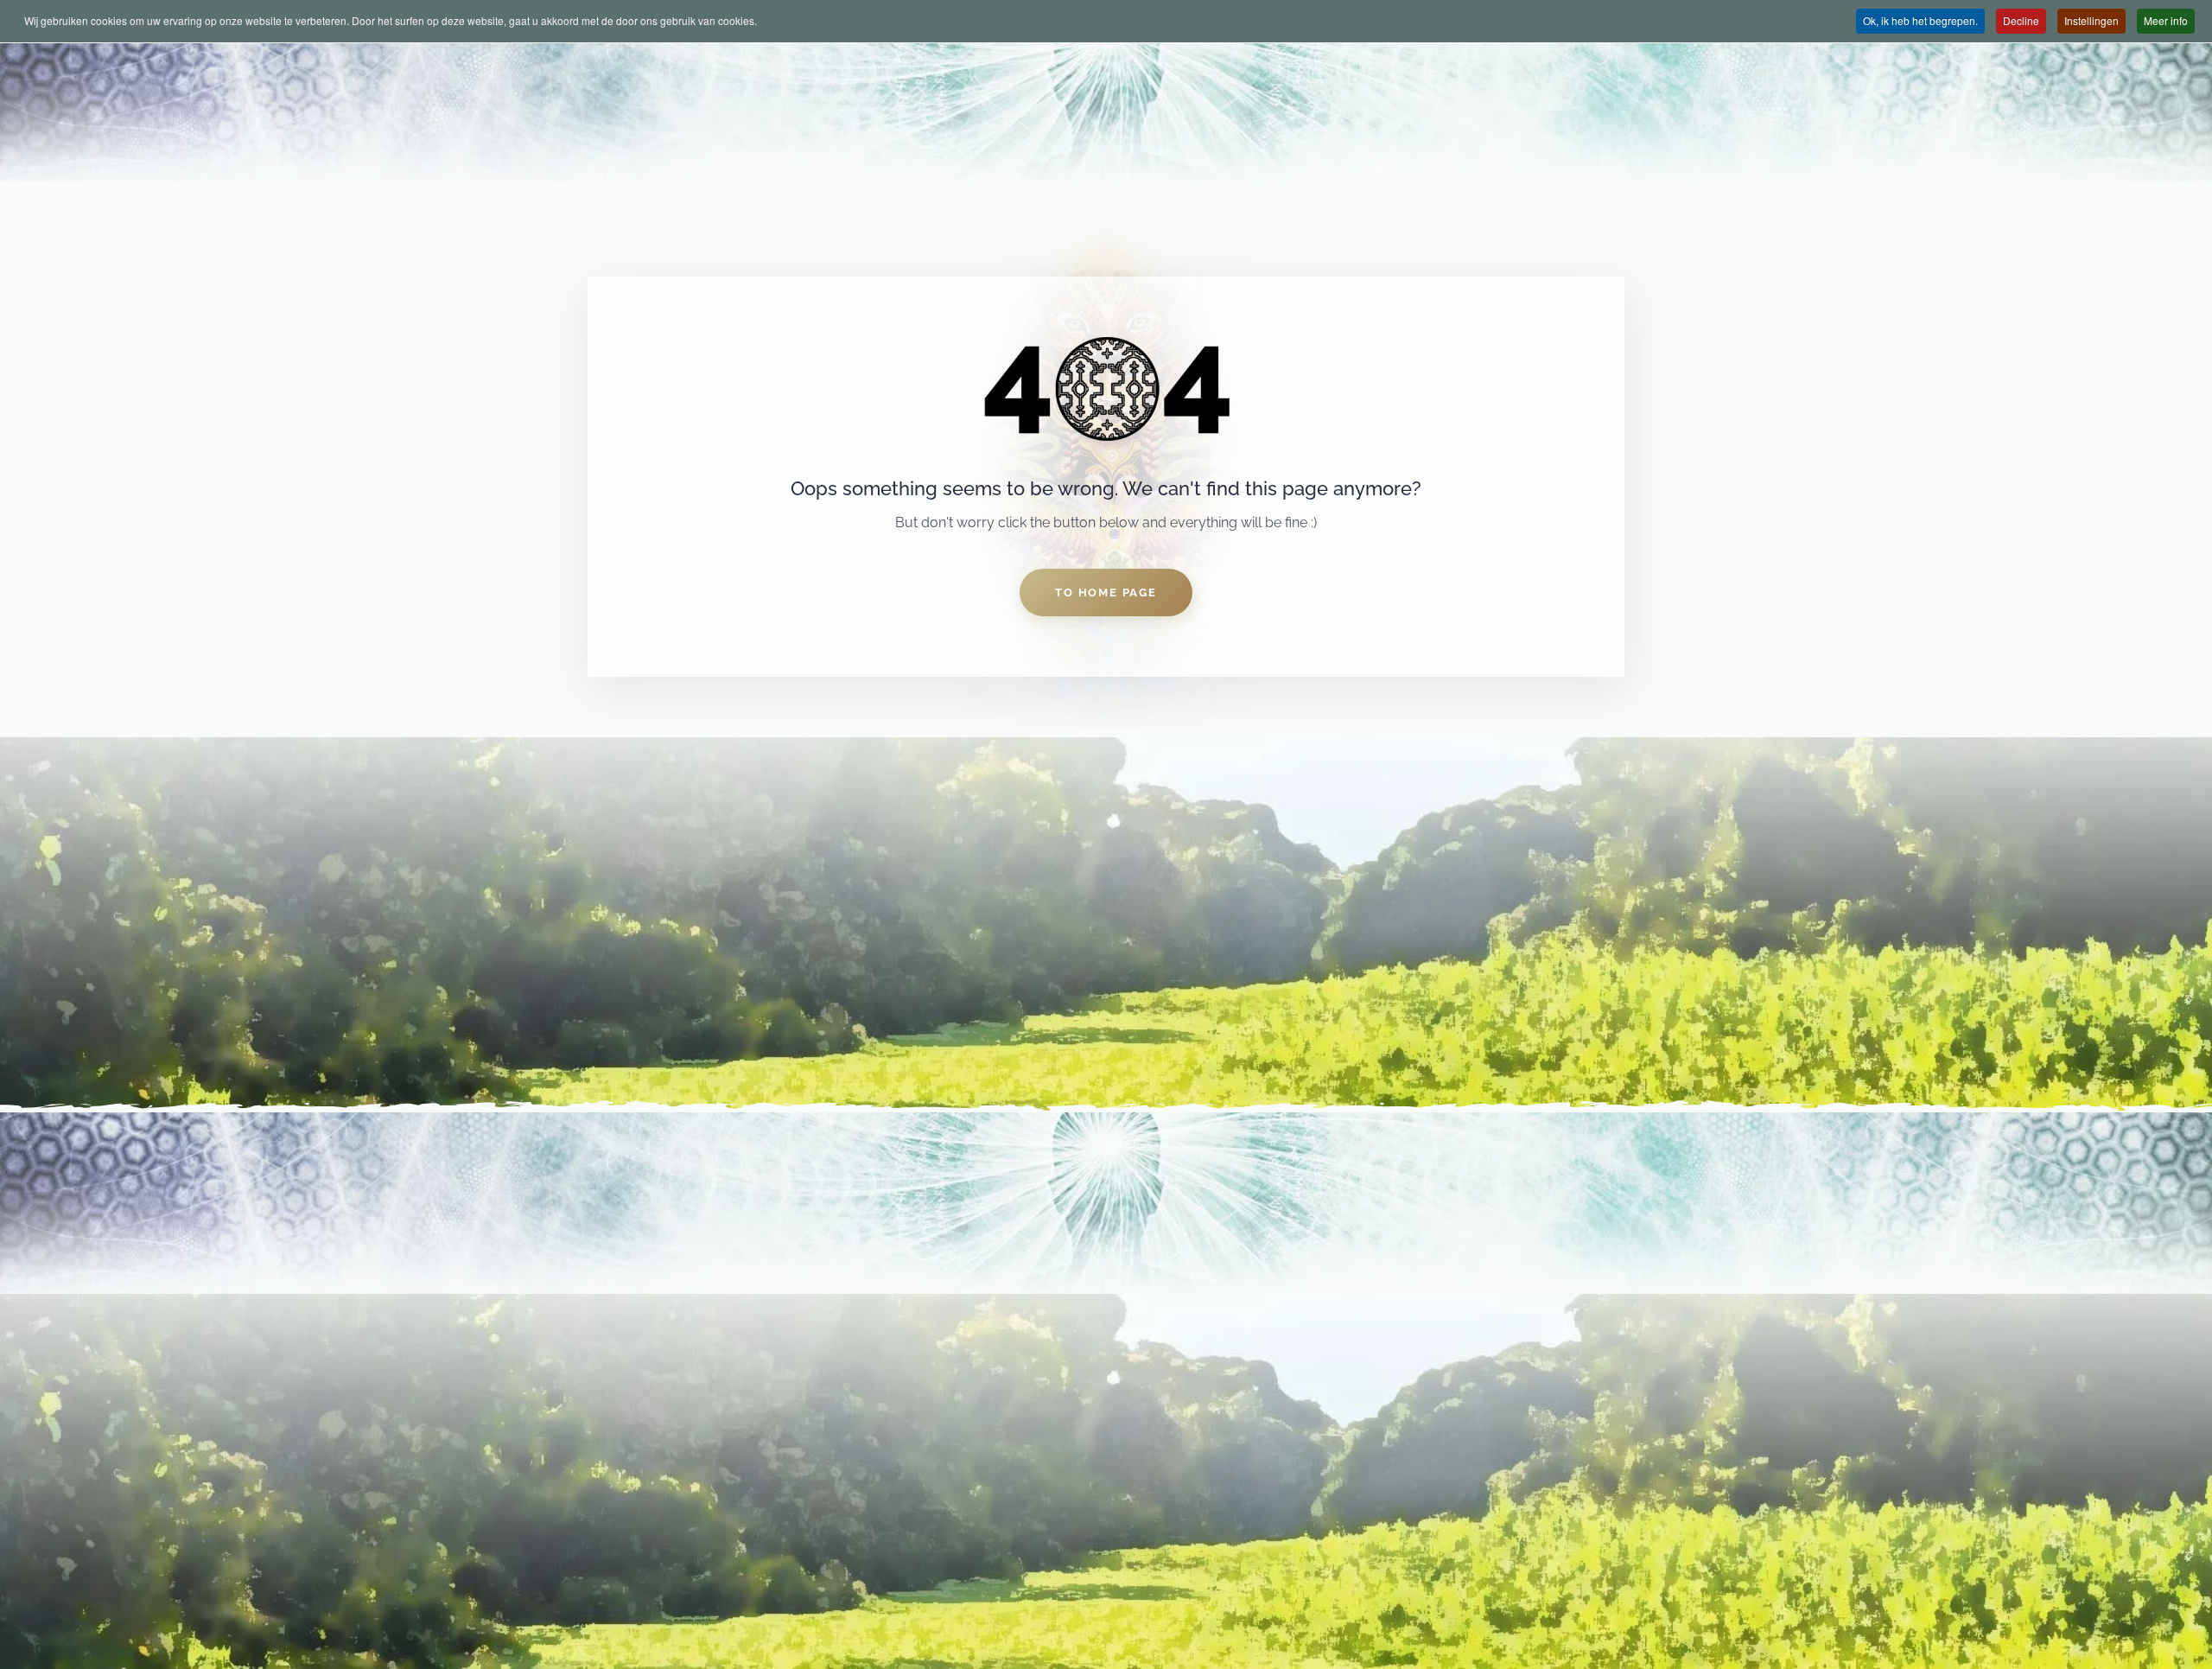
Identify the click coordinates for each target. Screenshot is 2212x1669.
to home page (1106, 592)
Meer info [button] (2166, 20)
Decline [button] (2021, 20)
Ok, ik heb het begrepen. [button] (1920, 20)
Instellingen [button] (2091, 20)
